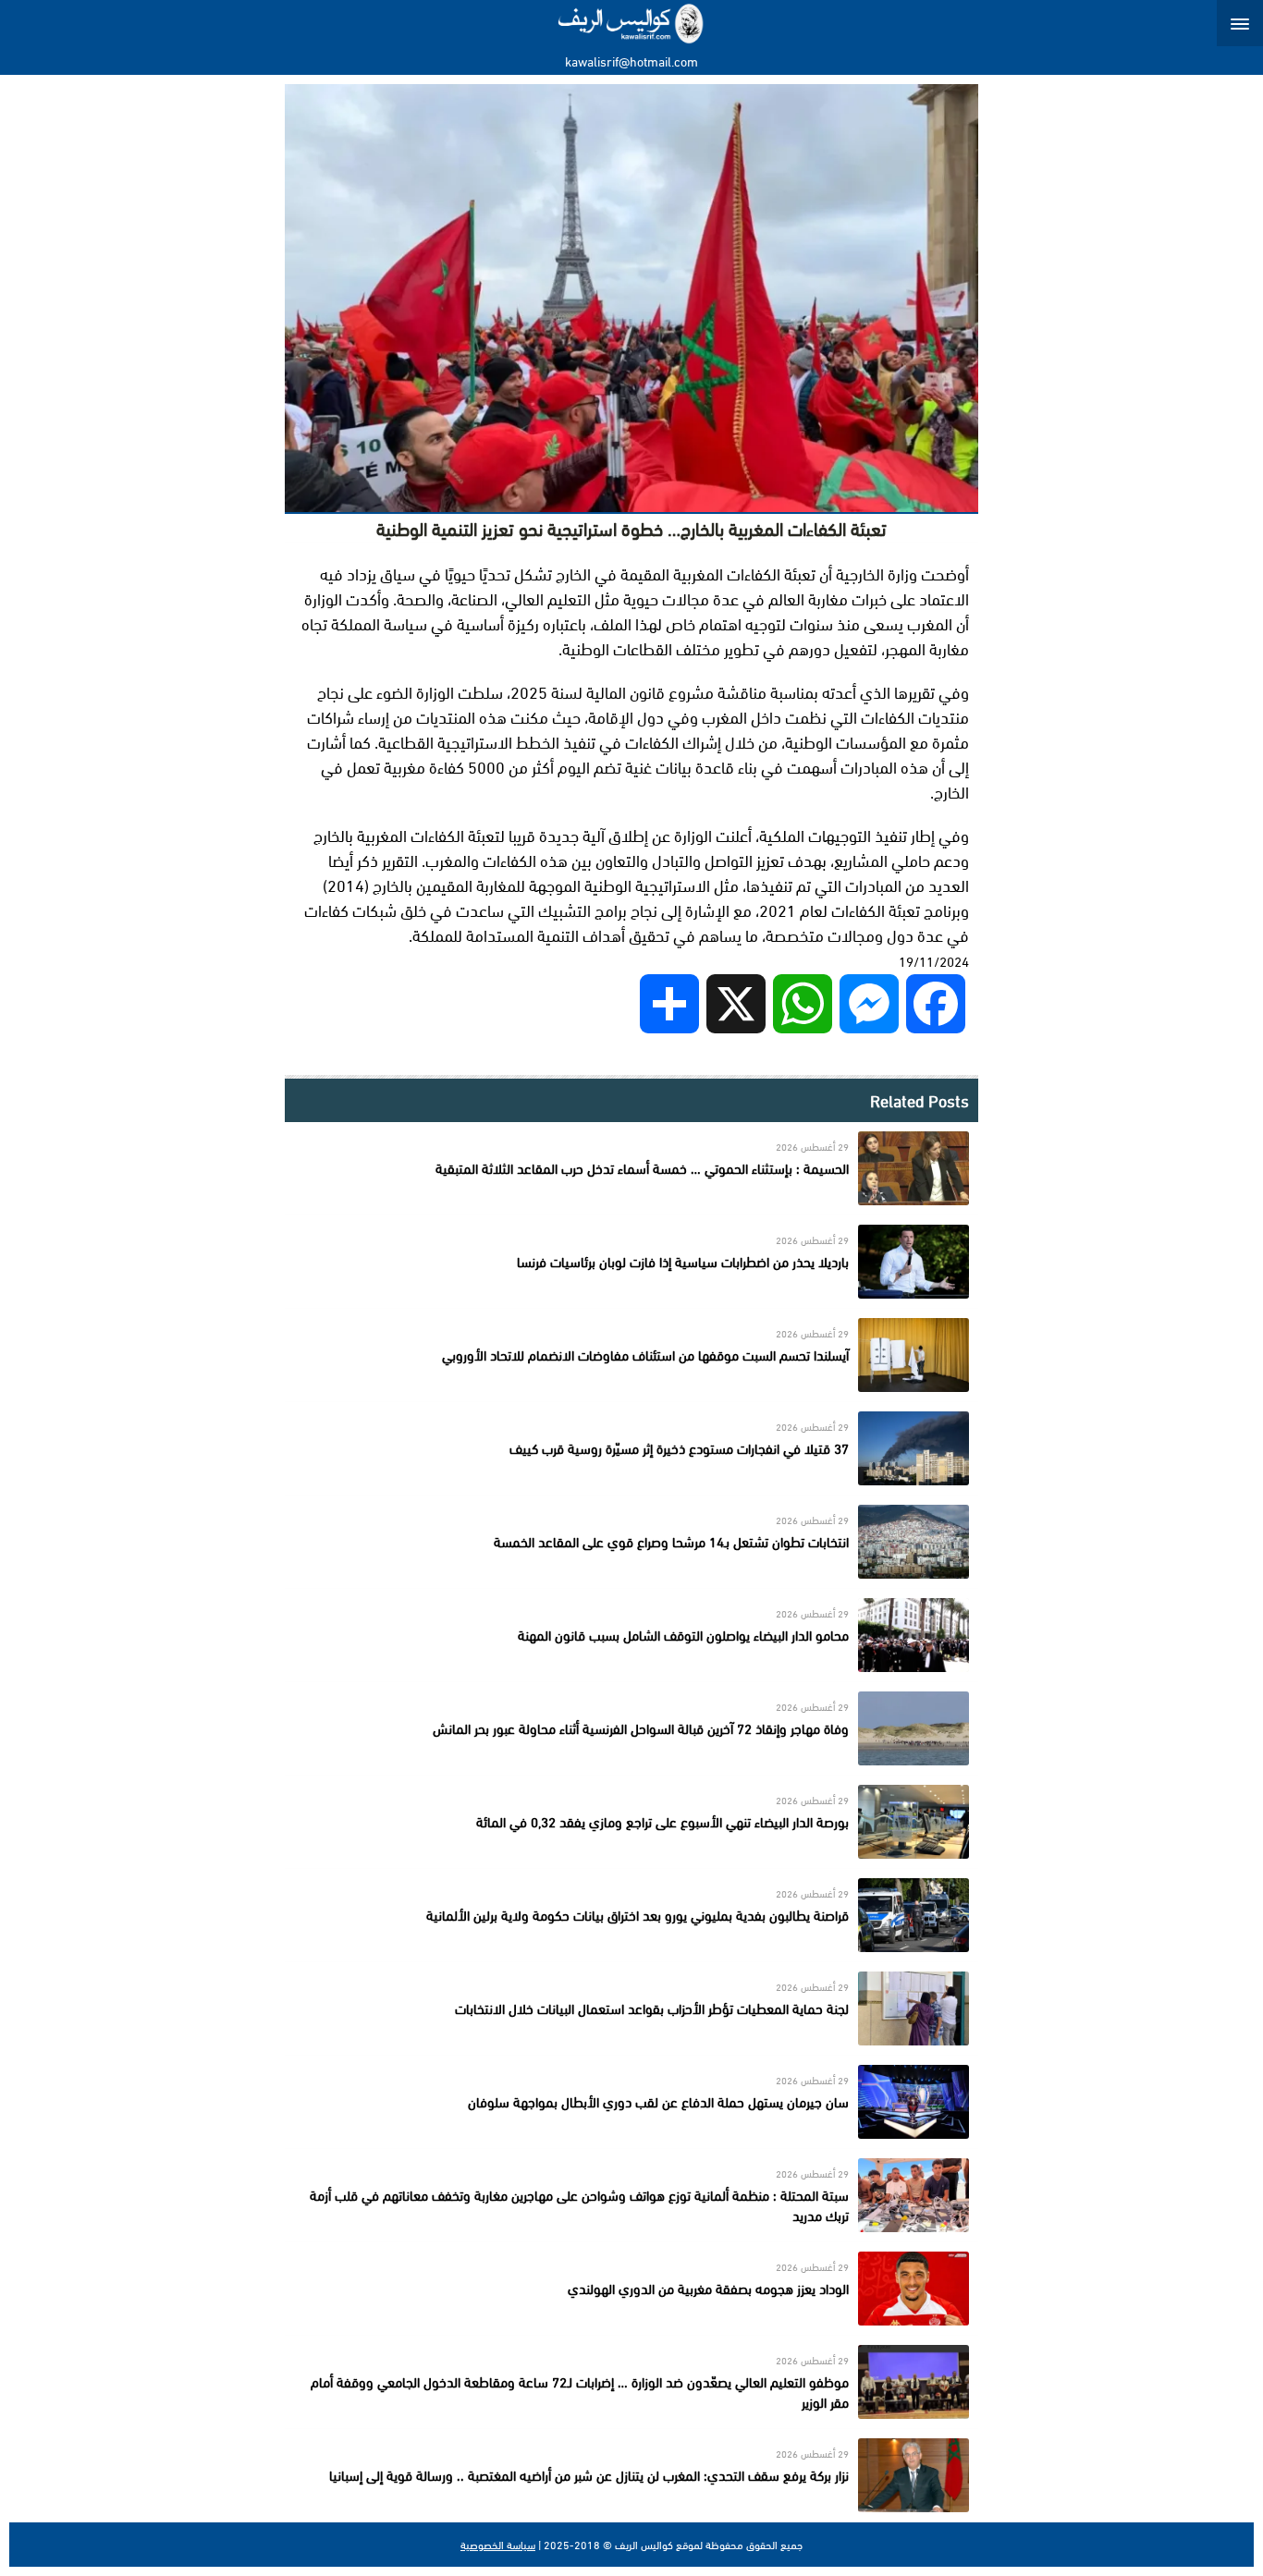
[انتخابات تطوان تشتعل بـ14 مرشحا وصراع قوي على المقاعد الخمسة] (631, 1542)
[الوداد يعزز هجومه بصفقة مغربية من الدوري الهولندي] (631, 2289)
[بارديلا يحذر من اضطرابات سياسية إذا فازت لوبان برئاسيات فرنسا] (631, 1262)
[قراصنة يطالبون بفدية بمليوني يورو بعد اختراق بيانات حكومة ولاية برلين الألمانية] (631, 1915)
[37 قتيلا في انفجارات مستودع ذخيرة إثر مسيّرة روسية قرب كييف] (631, 1448)
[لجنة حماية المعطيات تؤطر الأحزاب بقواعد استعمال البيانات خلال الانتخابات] (631, 2008)
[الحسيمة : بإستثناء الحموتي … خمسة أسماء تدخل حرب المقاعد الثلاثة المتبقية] (631, 1168)
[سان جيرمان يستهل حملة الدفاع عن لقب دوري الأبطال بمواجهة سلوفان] (631, 2102)
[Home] (632, 23)
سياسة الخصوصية (498, 2545)
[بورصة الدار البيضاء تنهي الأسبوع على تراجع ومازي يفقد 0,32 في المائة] (631, 1822)
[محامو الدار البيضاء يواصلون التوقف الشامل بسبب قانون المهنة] (631, 1635)
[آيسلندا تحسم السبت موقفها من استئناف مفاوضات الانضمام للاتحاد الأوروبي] (631, 1355)
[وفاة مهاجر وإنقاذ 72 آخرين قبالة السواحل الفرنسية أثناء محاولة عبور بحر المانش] (631, 1728)
